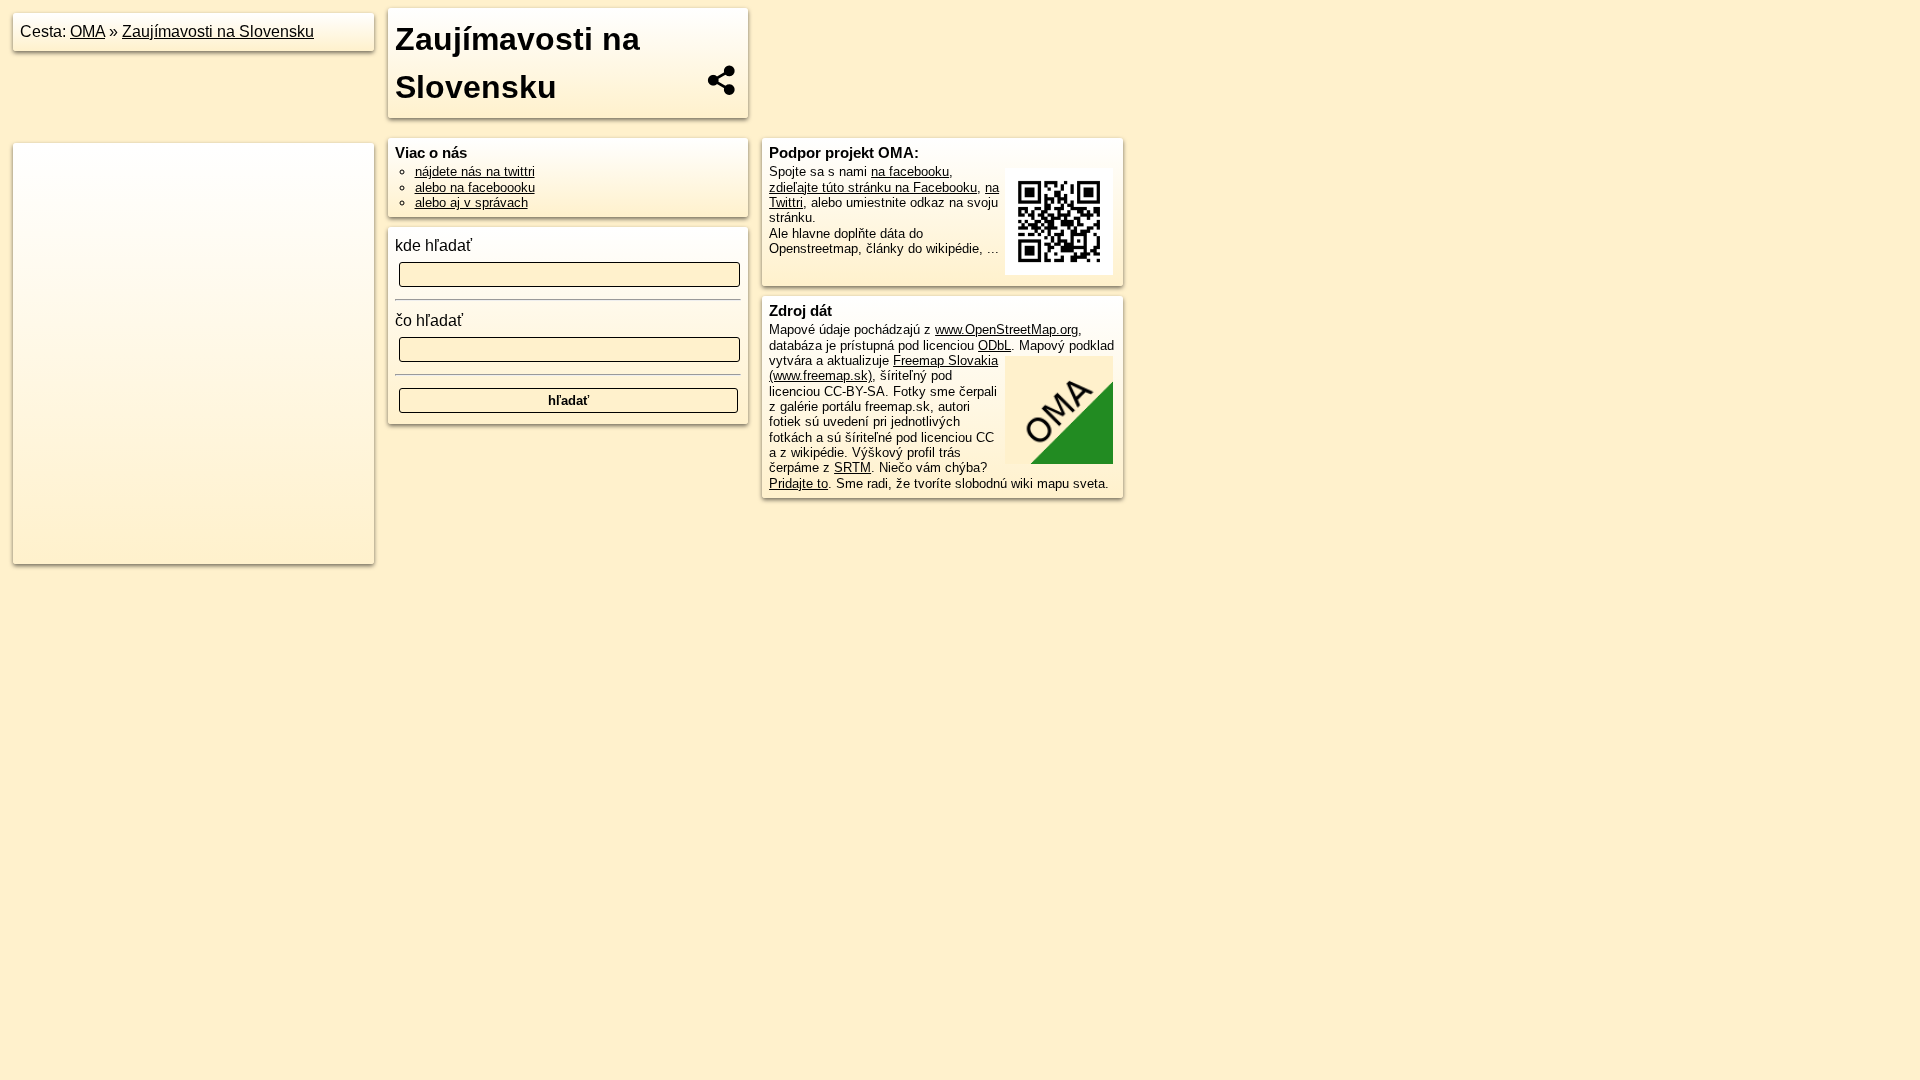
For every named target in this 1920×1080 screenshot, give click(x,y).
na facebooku (910, 171)
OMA (87, 31)
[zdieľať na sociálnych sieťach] (722, 80)
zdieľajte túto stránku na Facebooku (873, 187)
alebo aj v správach (471, 202)
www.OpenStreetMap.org (1006, 329)
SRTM (852, 467)
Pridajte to (798, 483)
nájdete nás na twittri (475, 171)
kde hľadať (433, 245)
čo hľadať (429, 320)
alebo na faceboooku (475, 187)
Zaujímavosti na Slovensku (218, 31)
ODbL (994, 345)
